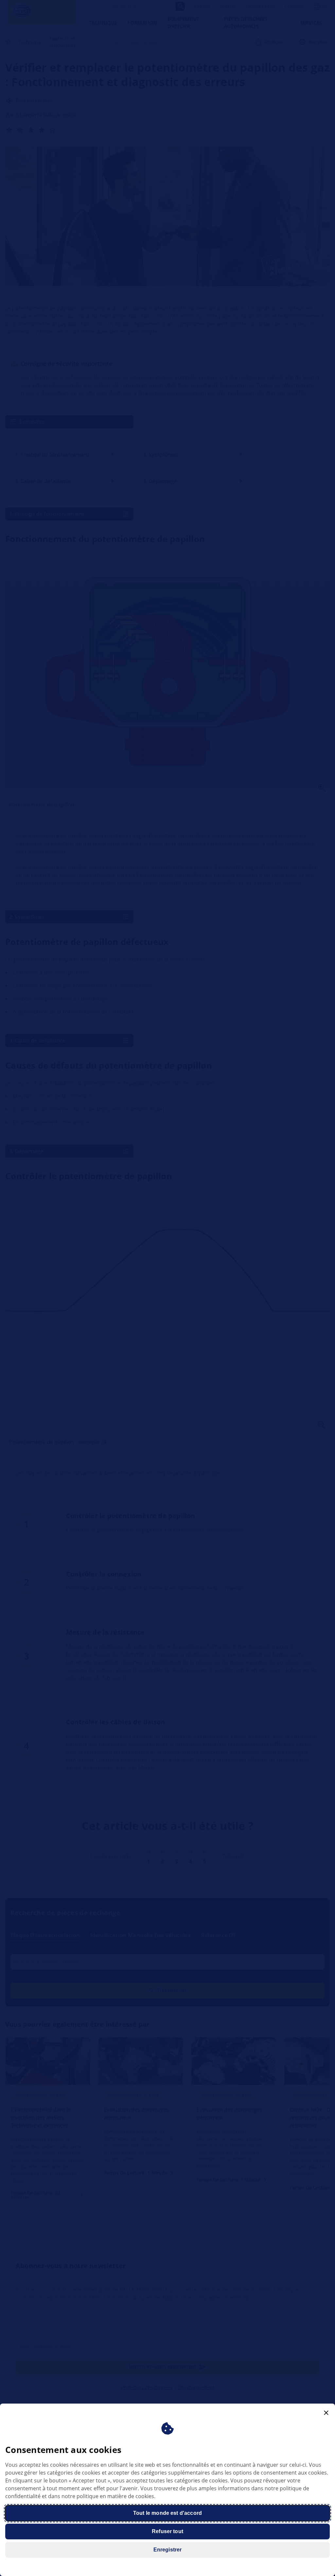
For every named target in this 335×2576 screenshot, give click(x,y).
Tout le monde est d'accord (167, 2513)
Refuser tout (167, 2531)
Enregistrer (168, 2550)
